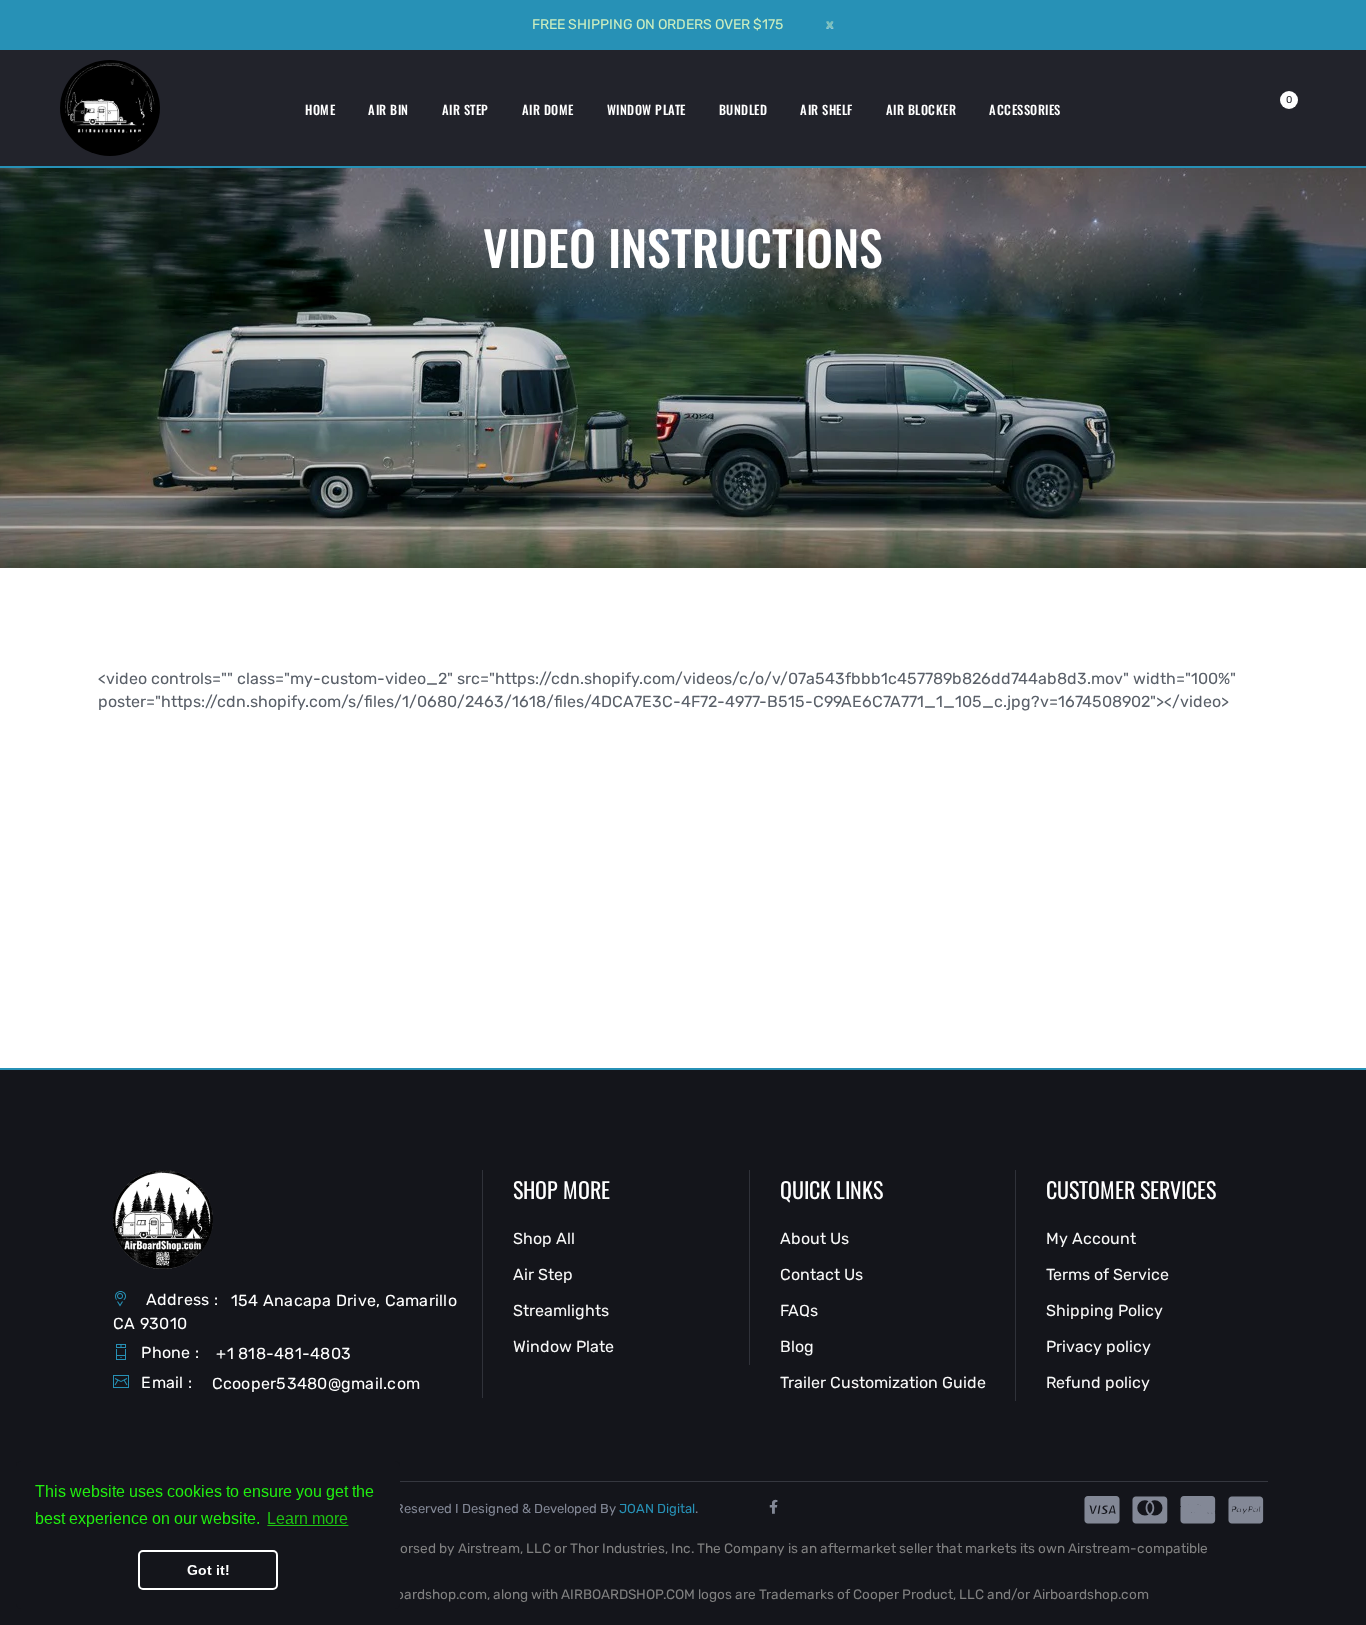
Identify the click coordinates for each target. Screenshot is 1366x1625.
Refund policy (1098, 1382)
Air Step (543, 1274)
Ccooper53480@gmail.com (316, 1383)
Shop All (544, 1238)
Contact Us (821, 1274)
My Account (1091, 1238)
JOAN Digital (657, 1508)
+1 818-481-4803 (283, 1353)
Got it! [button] (208, 1570)
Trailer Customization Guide (883, 1382)
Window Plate (563, 1346)
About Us (814, 1238)
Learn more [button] (307, 1518)
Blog (797, 1346)
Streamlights (561, 1310)
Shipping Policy (1104, 1310)
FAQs (799, 1310)
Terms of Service (1107, 1274)
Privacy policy (1098, 1346)
